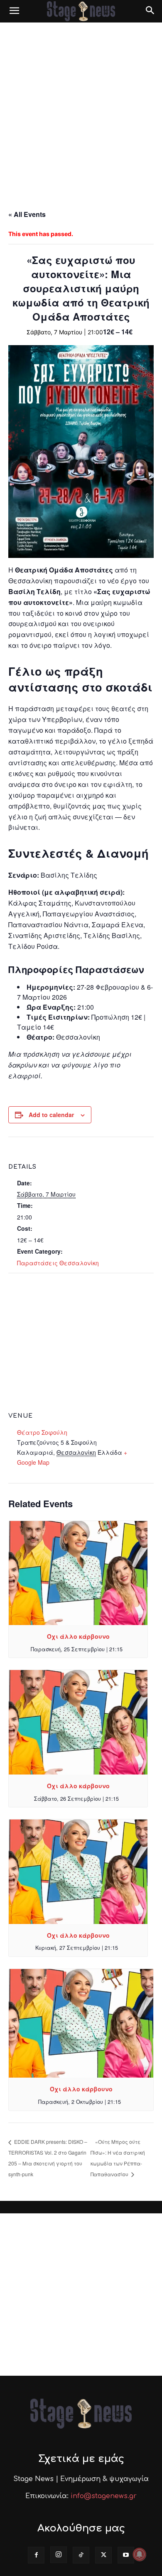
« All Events (27, 214)
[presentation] (78, 1573)
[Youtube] (126, 2555)
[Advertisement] (81, 108)
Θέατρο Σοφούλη (42, 1432)
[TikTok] (81, 2555)
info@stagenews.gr (104, 2496)
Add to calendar (51, 1115)
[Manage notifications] (140, 2554)
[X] (103, 2555)
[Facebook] (36, 2555)
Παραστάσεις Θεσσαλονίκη (58, 1263)
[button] (14, 11)
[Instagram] (59, 2555)
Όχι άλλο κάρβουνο (78, 1636)
